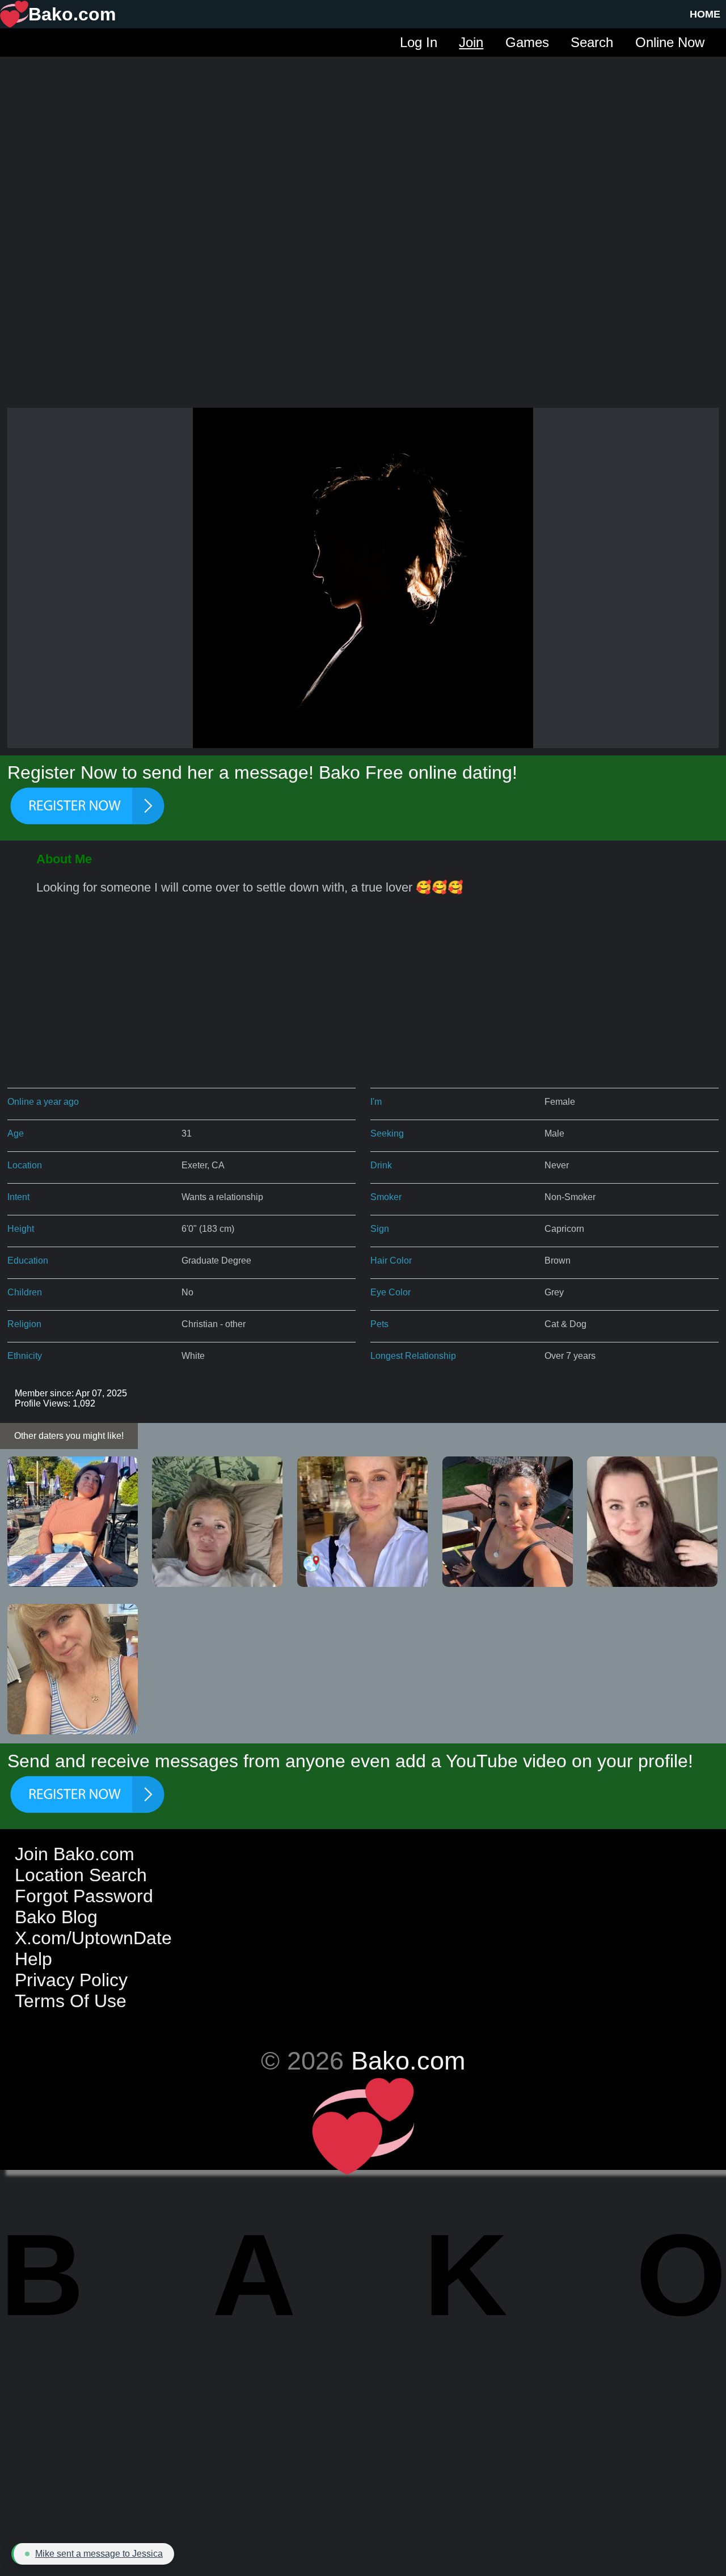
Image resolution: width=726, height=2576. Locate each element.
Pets (379, 1324)
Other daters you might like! (69, 1436)
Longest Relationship (413, 1356)
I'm (376, 1102)
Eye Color (391, 1292)
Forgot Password (84, 1896)
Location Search (81, 1875)
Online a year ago (43, 1102)
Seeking (387, 1133)
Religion (24, 1324)
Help (33, 1959)
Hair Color (391, 1260)
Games (527, 42)
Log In (419, 42)
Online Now (670, 42)
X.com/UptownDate (93, 1938)
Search (592, 42)
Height (21, 1229)
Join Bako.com (75, 1854)
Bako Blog (56, 1917)
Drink (381, 1165)
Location (25, 1165)
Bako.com (408, 2060)
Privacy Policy (71, 1980)
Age (16, 1133)
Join (471, 42)
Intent (18, 1197)
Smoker (386, 1197)
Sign (380, 1229)
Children (25, 1292)
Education (28, 1260)
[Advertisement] (363, 136)
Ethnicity (25, 1356)
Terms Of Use (71, 2001)
